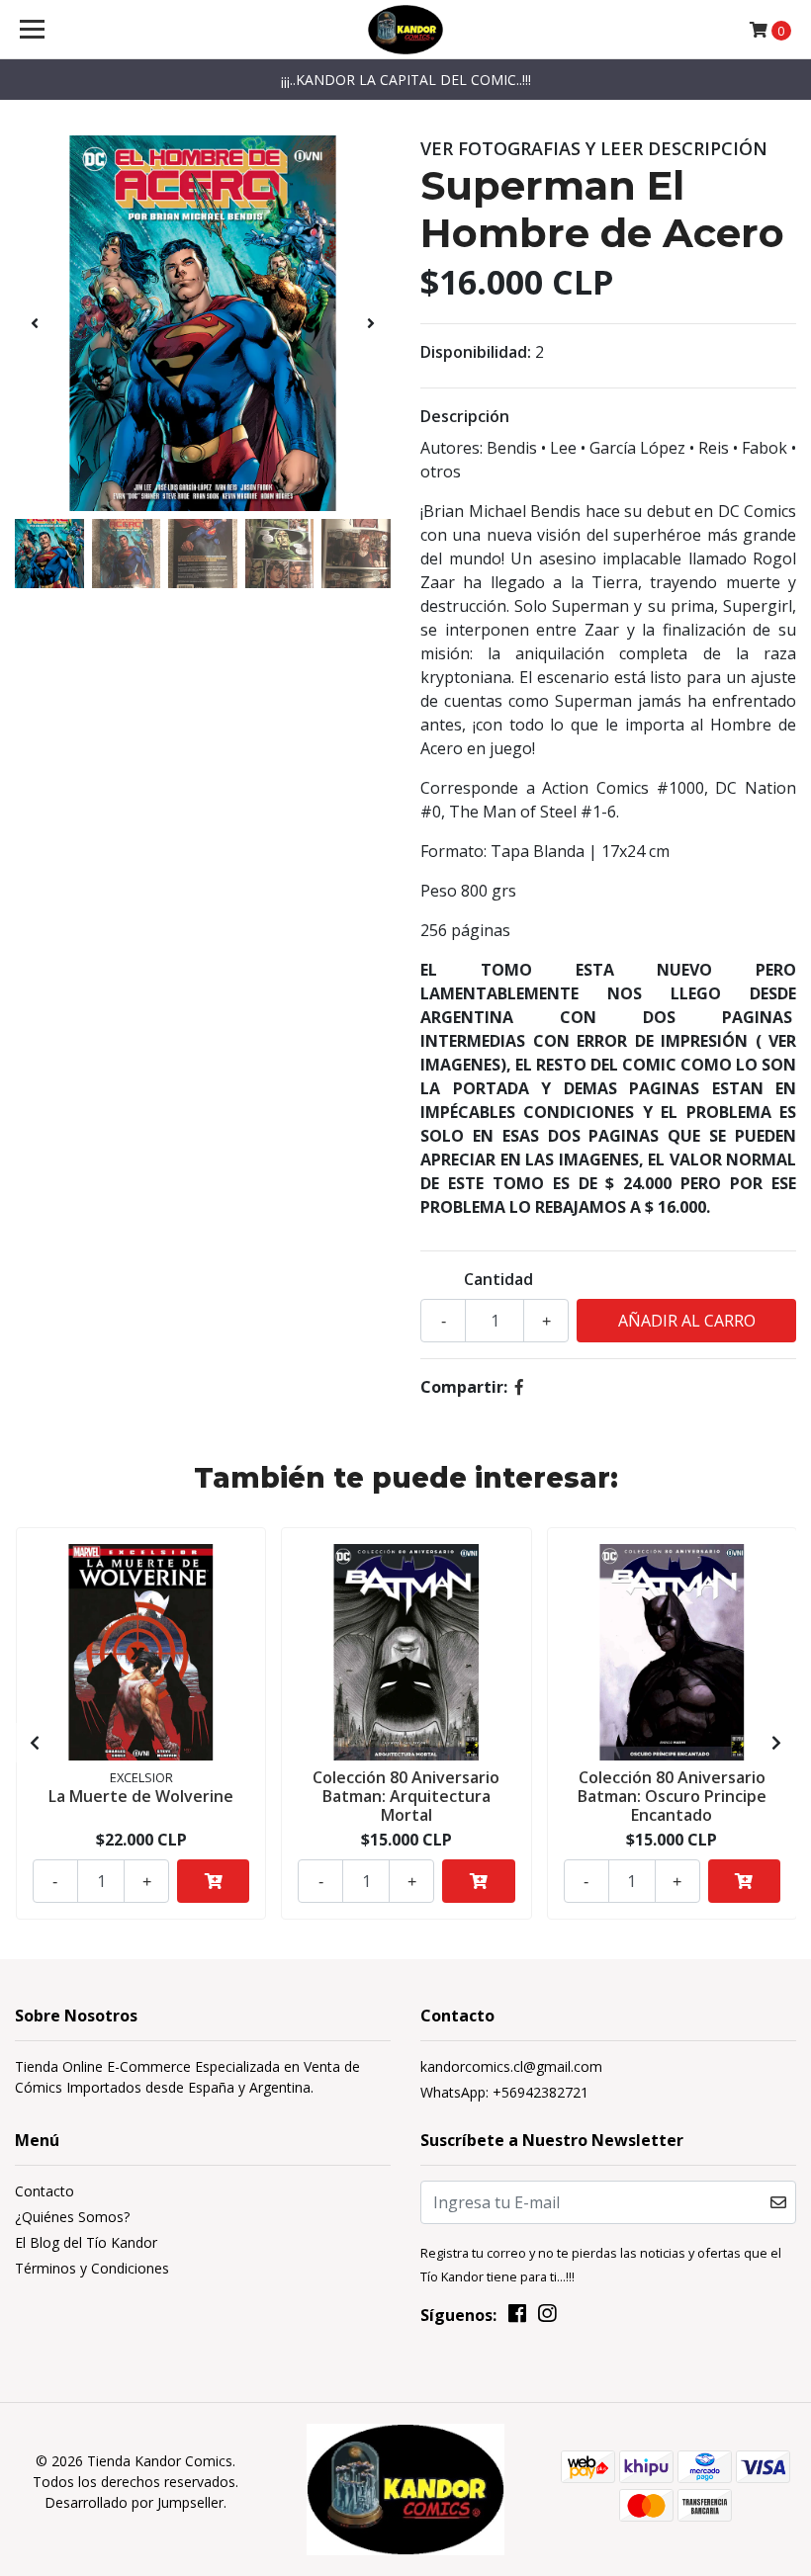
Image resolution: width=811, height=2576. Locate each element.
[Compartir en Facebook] (519, 1387)
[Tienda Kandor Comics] (405, 30)
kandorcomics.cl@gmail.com (511, 2066)
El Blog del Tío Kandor (86, 2242)
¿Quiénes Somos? (72, 2217)
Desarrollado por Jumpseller (134, 2502)
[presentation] (35, 323)
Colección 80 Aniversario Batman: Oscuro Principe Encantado (672, 1796)
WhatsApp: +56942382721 (504, 2092)
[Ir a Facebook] (517, 2317)
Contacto (45, 2191)
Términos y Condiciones (92, 2268)
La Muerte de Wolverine (141, 1796)
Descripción (465, 416)
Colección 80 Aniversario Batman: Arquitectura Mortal (406, 1796)
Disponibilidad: (476, 352)
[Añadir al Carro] (213, 1881)
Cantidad (498, 1279)
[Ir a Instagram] (547, 2317)
